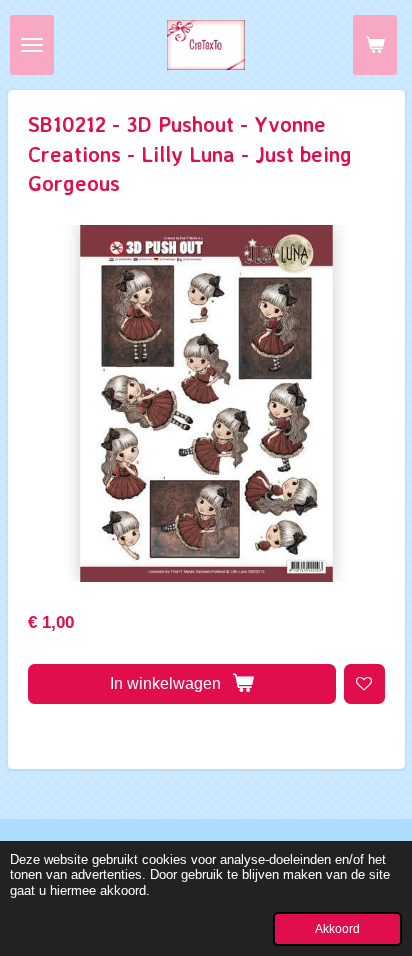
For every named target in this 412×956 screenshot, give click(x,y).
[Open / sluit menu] (32, 45)
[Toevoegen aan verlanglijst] (364, 684)
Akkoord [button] (337, 928)
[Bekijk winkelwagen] (375, 45)
